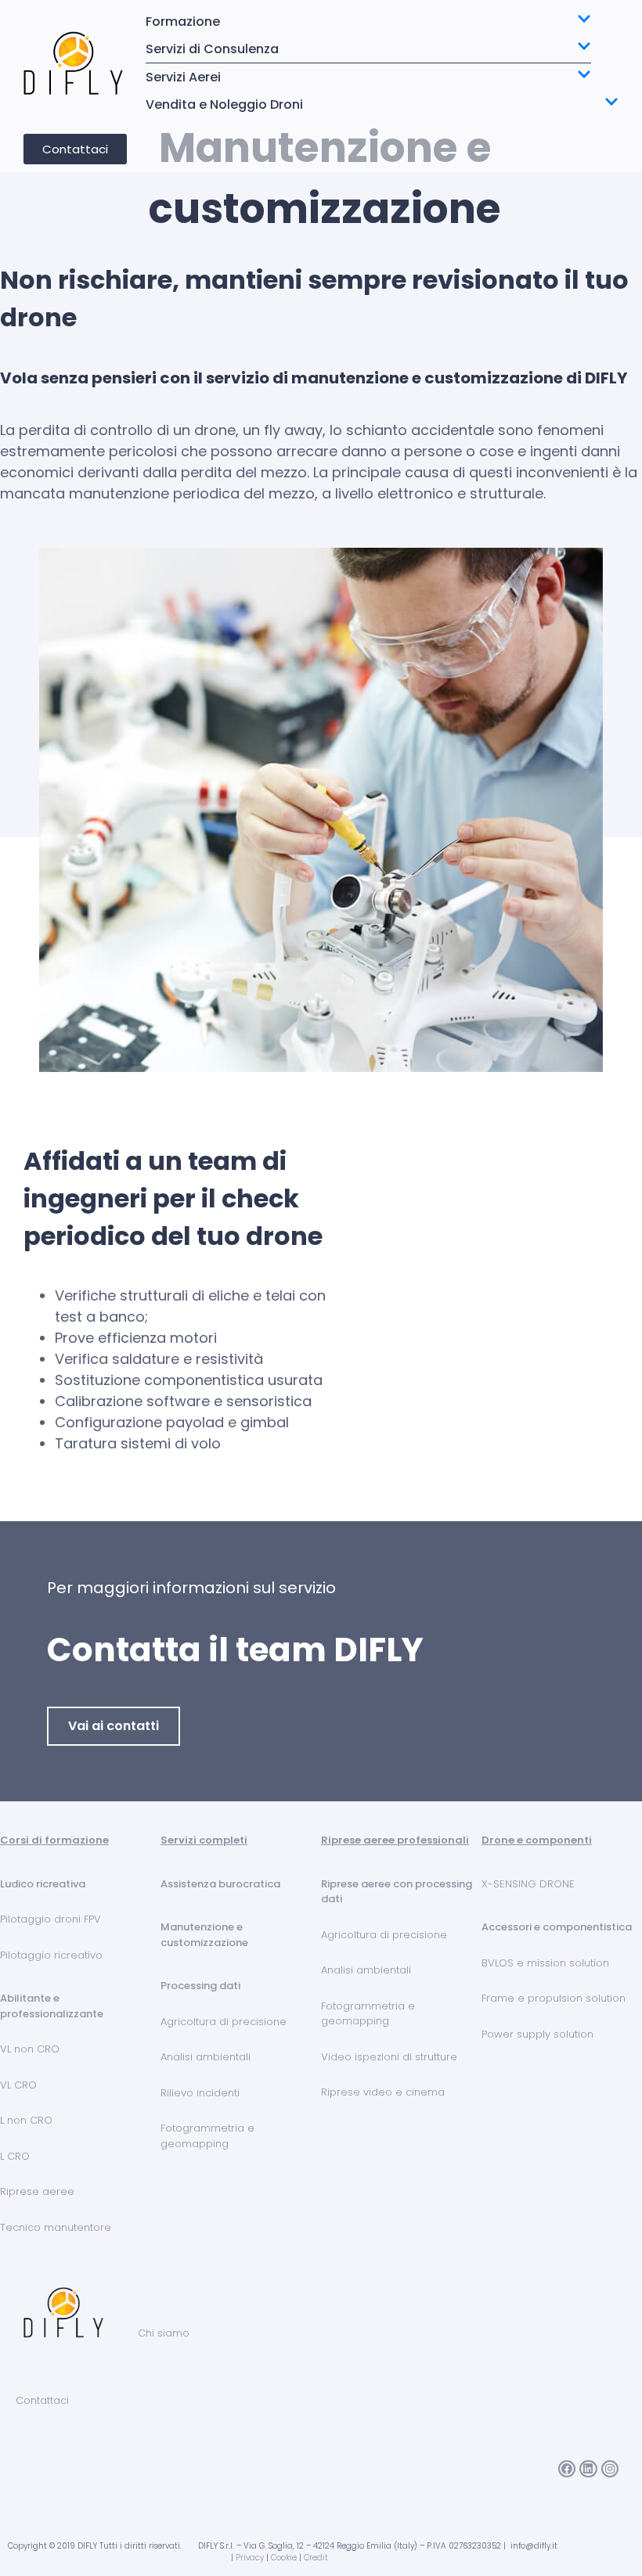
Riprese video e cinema (383, 2092)
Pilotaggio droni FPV (50, 1919)
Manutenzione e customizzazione (204, 1935)
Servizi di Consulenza (212, 49)
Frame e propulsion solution (554, 1998)
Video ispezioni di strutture (389, 2057)
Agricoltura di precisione (224, 2022)
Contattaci (42, 2400)
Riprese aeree (37, 2191)
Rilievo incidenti (200, 2093)
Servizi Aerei (183, 77)
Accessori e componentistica (557, 1927)
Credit (316, 2558)
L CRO (15, 2156)
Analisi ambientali (206, 2057)
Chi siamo (164, 2333)
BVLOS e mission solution (545, 1963)
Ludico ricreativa (43, 1884)
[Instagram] (610, 2469)
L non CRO (26, 2120)
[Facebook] (567, 2469)
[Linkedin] (588, 2469)
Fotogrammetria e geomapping (207, 2136)
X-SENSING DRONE (528, 1884)
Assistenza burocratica (220, 1884)
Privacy (250, 2558)
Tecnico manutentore (56, 2227)
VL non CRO (30, 2049)
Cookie (284, 2558)
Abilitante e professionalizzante (52, 2006)
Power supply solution (537, 2034)
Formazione (183, 22)
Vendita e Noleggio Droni (224, 104)
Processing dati (200, 1986)
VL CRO (18, 2085)
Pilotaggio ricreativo (51, 1955)
